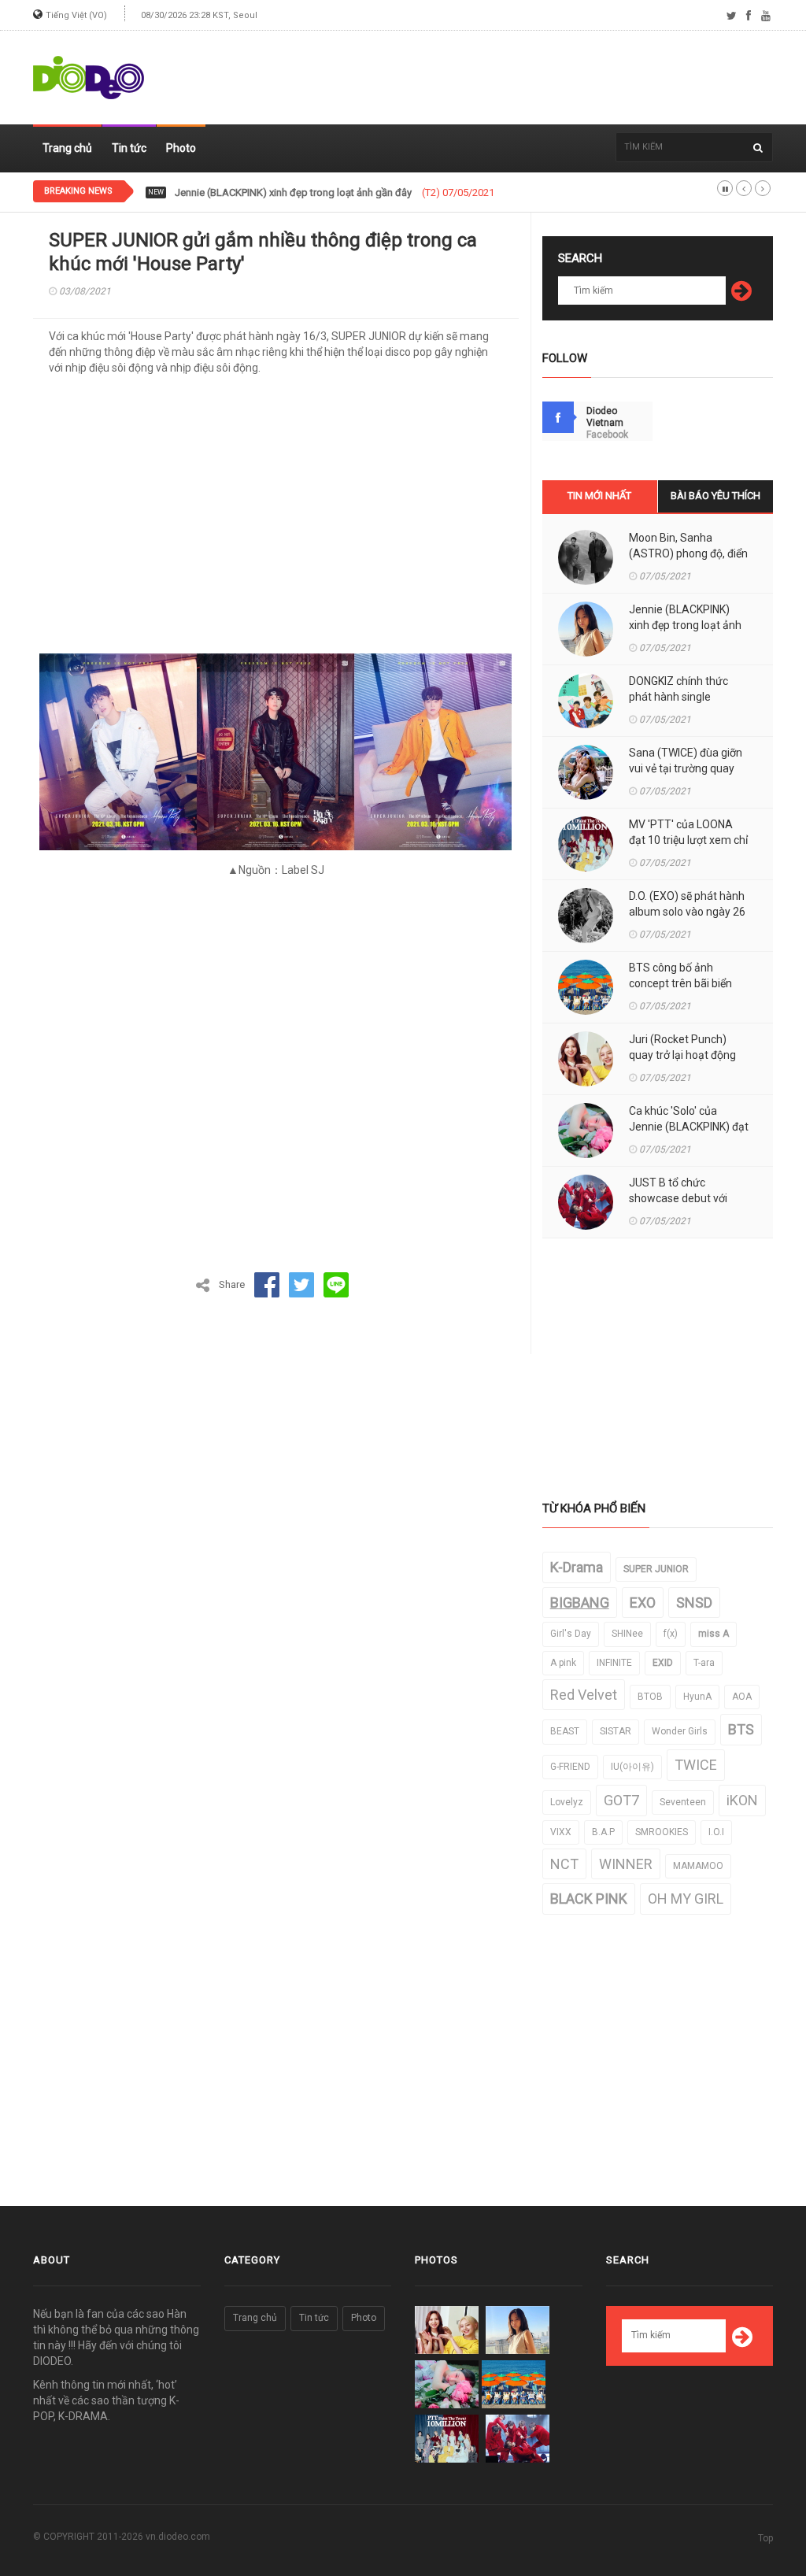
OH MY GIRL (686, 1899)
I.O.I (716, 1832)
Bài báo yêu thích (715, 496)
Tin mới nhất (599, 496)
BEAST (565, 1731)
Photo (181, 148)
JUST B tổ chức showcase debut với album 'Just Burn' (678, 1198)
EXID (663, 1663)
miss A (714, 1634)
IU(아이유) (632, 1767)
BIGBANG (580, 1603)
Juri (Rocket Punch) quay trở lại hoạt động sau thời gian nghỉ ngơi (684, 1055)
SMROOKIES (662, 1832)
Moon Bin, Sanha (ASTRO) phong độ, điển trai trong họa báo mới (688, 553)
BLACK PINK (589, 1899)
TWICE (696, 1765)
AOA (742, 1697)
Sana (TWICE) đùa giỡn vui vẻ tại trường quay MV (686, 768)
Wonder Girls (680, 1731)
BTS (741, 1729)
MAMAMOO (698, 1866)
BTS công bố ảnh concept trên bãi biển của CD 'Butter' (680, 983)
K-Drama (577, 1567)
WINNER (626, 1864)
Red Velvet (584, 1695)
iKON (742, 1800)
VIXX (561, 1832)
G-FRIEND (570, 1767)
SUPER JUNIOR (656, 1569)
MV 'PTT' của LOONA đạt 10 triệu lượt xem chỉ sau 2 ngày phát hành (688, 840)
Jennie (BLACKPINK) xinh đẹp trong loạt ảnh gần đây (685, 625)
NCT (564, 1864)
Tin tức (129, 148)
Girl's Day (571, 1634)
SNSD (694, 1603)
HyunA (697, 1697)
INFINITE (614, 1663)
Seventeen (683, 1802)
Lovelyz (567, 1802)
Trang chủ (67, 148)
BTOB (650, 1697)
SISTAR (616, 1731)
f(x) (671, 1634)
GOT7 (621, 1800)
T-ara (704, 1663)
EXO (643, 1603)
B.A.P (603, 1832)
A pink (563, 1663)
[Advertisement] (486, 78)
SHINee (627, 1634)
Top (765, 2538)
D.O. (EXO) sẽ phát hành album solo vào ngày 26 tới (687, 912)
